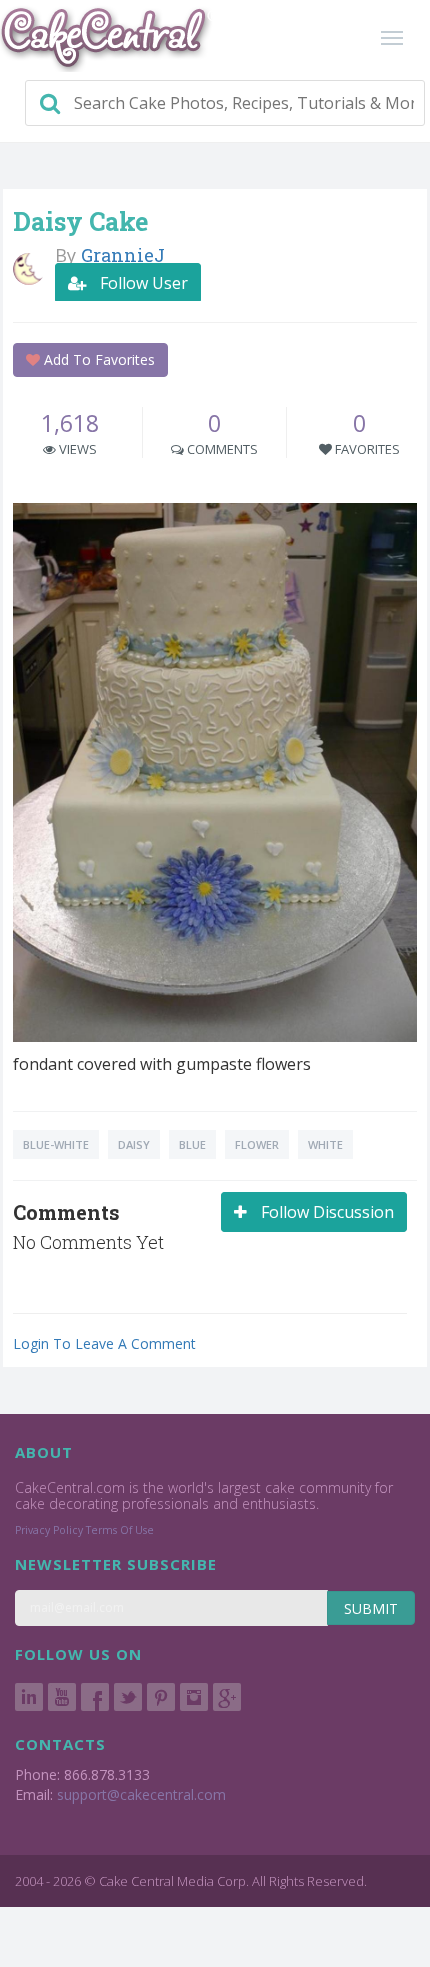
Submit (371, 1608)
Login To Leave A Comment (104, 1343)
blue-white (56, 1144)
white (325, 1144)
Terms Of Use (120, 1530)
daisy (134, 1144)
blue (192, 1144)
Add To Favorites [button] (97, 359)
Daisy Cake (80, 221)
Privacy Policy (49, 1530)
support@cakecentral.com (141, 1794)
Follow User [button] (142, 283)
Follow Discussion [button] (325, 1212)
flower (257, 1144)
